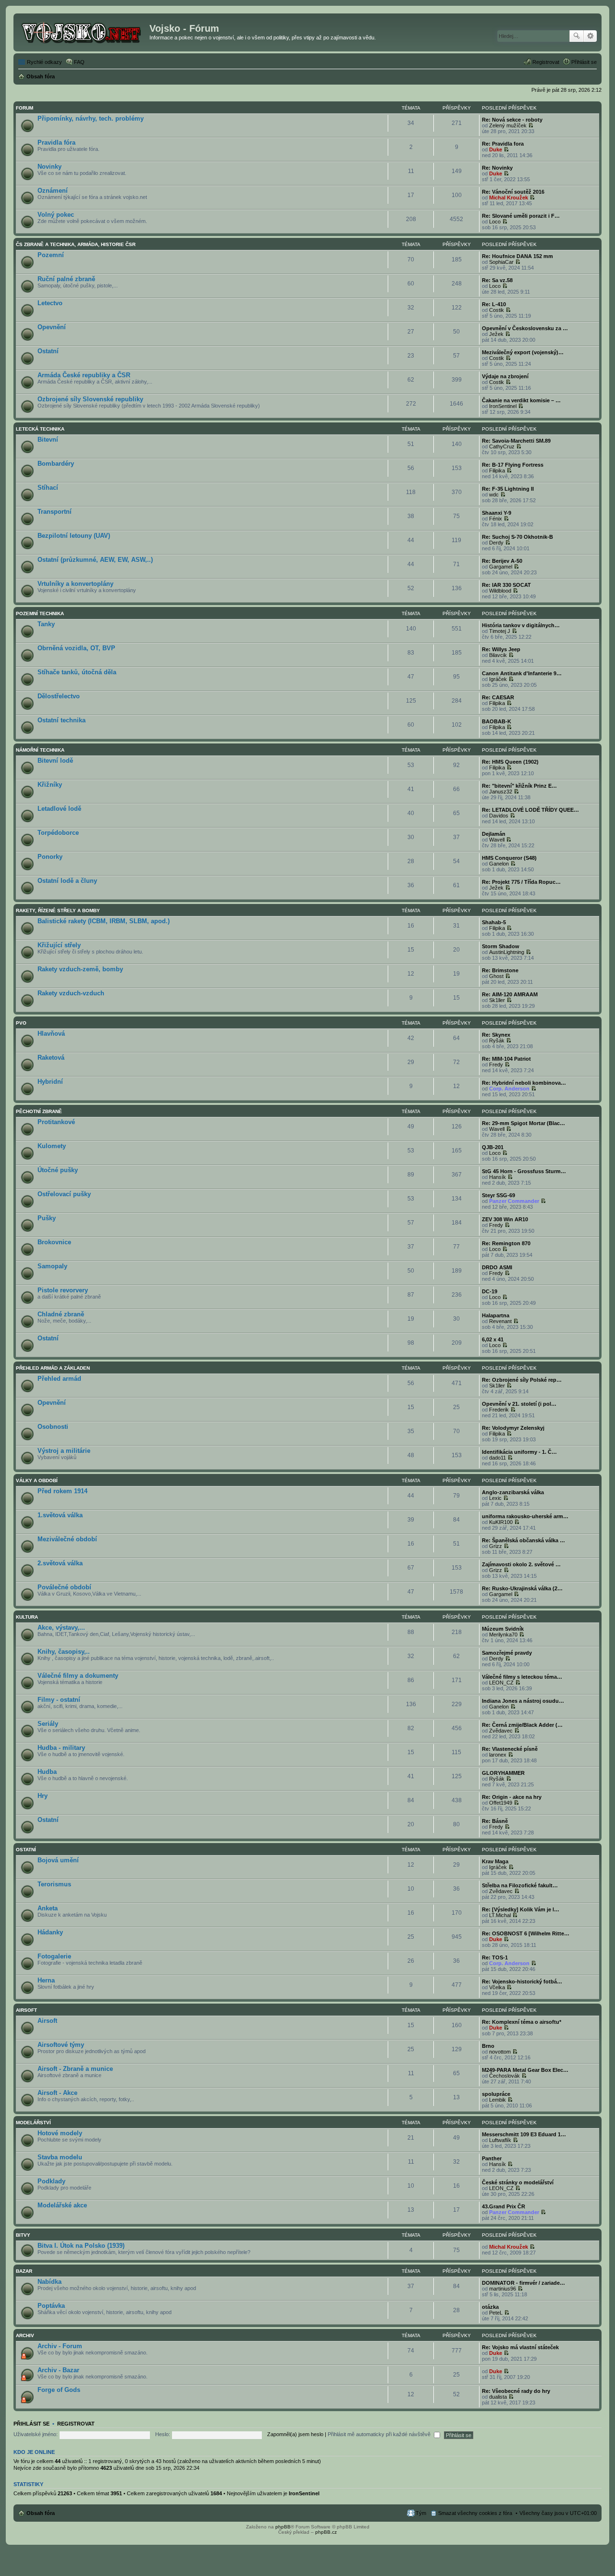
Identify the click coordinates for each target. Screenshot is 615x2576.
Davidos (499, 816)
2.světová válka (60, 1563)
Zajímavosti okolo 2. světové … (521, 1564)
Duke (496, 149)
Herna (46, 1980)
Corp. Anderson (509, 1089)
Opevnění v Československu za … (525, 328)
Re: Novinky (497, 168)
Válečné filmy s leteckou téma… (522, 1677)
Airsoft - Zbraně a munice (75, 2069)
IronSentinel (503, 406)
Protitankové (56, 1122)
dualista (498, 2397)
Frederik (499, 1410)
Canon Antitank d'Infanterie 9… (522, 673)
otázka (490, 2307)
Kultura (27, 1617)
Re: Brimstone (500, 970)
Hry (43, 1796)
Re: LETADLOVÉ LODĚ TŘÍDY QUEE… (530, 810)
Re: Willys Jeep (501, 649)
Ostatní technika (61, 720)
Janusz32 (501, 792)
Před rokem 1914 (62, 1491)
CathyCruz (502, 446)
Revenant (500, 1321)
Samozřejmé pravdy (507, 1653)
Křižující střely (59, 945)
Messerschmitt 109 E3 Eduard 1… (524, 2134)
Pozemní (51, 255)
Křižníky (50, 785)
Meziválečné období (67, 1539)
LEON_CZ (501, 1683)
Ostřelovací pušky (64, 1194)
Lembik (498, 2100)
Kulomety (52, 1146)
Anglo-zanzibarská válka (513, 1492)
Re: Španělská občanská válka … (523, 1540)
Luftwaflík (500, 2140)
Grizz (496, 1546)
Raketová (51, 1058)
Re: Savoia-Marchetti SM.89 (516, 441)
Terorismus (54, 1884)
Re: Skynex (496, 1035)
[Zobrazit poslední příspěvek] (531, 125)
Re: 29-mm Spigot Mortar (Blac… (523, 1123)
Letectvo (50, 303)
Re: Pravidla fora (503, 144)
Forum (25, 108)
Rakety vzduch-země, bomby (80, 969)
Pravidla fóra (56, 142)
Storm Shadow (501, 946)
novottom (500, 2052)
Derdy (496, 543)
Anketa (48, 1908)
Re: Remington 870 (506, 1243)
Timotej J (500, 631)
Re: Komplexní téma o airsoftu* (522, 2022)
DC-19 (490, 1291)
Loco (495, 222)
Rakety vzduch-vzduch (71, 993)
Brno (488, 2046)
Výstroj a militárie (64, 1451)
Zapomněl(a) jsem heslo (295, 2434)
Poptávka (51, 2306)
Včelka (497, 1987)
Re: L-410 (494, 304)
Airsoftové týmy (61, 2045)
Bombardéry (56, 464)
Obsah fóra (41, 2513)
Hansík (498, 1177)
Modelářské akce (62, 2205)
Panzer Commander (514, 1201)
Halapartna (496, 1315)
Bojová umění (58, 1860)
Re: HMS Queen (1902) (510, 762)
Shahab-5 (494, 922)
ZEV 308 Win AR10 (505, 1219)
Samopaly (52, 1266)
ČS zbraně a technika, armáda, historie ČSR (76, 244)
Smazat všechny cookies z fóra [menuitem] (475, 2513)
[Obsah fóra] (83, 31)
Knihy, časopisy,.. (64, 1652)
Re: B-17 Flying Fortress (513, 465)
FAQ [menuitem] (79, 62)
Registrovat (76, 2424)
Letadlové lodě (59, 809)
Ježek (496, 334)
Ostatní (48, 351)
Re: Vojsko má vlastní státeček (520, 2347)
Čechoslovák (504, 2076)
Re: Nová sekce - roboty (512, 120)
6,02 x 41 (493, 1339)
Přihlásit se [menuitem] (584, 62)
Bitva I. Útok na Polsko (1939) (81, 2246)
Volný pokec (56, 215)
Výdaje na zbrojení (505, 376)
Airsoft (26, 2010)
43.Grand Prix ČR (504, 2206)
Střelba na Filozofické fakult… (520, 1885)
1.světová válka (60, 1515)
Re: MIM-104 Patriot (506, 1059)
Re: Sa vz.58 (497, 280)
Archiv (25, 2335)
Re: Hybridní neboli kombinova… (524, 1083)
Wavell (497, 840)
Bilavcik (498, 655)
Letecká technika (40, 429)
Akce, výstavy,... (61, 1628)
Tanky (46, 624)
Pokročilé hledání (590, 36)
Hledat (577, 36)
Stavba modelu (60, 2157)
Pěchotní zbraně (39, 1111)
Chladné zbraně (61, 1314)
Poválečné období (64, 1587)
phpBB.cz (326, 2532)
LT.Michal (500, 1915)
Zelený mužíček (508, 125)
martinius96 (503, 2289)
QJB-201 (493, 1147)
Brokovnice (54, 1242)
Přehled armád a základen (53, 1368)
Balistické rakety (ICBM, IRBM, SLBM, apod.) (104, 921)
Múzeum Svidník (503, 1629)
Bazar (24, 2271)
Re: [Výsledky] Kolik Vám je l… (521, 1909)
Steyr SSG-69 (498, 1195)
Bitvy (23, 2235)
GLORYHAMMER (503, 1773)
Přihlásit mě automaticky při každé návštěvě (380, 2434)
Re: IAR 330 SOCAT (506, 585)
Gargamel (501, 567)
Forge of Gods (59, 2390)
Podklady (51, 2181)
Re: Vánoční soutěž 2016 (513, 192)
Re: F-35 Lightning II (508, 489)
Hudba (47, 1772)
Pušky (47, 1218)
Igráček (498, 679)
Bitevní (48, 440)
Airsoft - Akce (57, 2093)
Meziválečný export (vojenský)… (523, 352)
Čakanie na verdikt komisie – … (521, 400)
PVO (21, 1023)
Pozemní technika (40, 613)
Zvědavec (501, 1731)
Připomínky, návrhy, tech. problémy (91, 118)
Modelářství (33, 2123)
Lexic (495, 1498)
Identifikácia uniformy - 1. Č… (519, 1452)
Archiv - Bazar (58, 2370)
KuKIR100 (501, 1522)
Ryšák (497, 1040)
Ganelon (499, 864)
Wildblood (500, 591)
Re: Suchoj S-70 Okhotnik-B (517, 537)
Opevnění (52, 327)
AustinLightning (507, 952)
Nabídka (49, 2282)
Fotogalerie (54, 1956)
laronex (498, 1755)
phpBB (283, 2527)
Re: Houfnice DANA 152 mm (517, 256)
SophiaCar (501, 262)
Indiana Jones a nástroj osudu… (523, 1701)
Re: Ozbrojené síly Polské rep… (522, 1380)
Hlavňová (51, 1034)
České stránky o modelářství (518, 2182)
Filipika (497, 471)
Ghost (496, 976)
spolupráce (496, 2094)
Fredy (496, 1065)
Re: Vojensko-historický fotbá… (522, 1982)
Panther (492, 2158)
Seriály (48, 1724)
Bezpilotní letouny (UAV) (74, 536)
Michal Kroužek (509, 198)
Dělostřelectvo (59, 696)
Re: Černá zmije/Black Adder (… (522, 1725)
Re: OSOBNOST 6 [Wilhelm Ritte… (526, 1933)
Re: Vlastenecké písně (510, 1749)
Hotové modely (60, 2133)
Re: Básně (495, 1821)
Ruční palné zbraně (66, 279)
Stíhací (48, 488)
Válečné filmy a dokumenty (78, 1676)
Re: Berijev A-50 (502, 561)
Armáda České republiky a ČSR (84, 375)
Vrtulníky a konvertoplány (75, 584)
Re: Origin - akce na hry (512, 1797)
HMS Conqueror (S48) (509, 858)
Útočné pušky (58, 1170)
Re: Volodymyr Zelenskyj (513, 1428)
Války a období (37, 1480)
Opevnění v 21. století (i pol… (519, 1404)
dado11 (498, 1458)
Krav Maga (495, 1861)
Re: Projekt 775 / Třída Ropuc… (521, 882)
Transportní (55, 512)
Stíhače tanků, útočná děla (77, 672)
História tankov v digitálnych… (521, 625)
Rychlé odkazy (44, 62)
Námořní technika (40, 750)
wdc (494, 495)
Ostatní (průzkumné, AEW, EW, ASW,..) (95, 560)
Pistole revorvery (63, 1290)
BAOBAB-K (497, 721)
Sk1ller (497, 1000)
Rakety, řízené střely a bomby (58, 910)
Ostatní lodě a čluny (67, 881)
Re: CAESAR (498, 697)
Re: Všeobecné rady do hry (516, 2391)
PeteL (496, 2313)
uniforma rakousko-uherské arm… (525, 1516)
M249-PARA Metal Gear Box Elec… (525, 2070)
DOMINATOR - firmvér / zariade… (523, 2283)
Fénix (496, 519)
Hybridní (50, 1082)
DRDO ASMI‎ (497, 1267)
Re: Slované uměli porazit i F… (521, 216)
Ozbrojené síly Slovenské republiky (90, 399)
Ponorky (50, 857)
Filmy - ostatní (59, 1700)
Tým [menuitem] (421, 2513)
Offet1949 (501, 1803)
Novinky (49, 167)
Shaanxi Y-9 (497, 513)
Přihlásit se (31, 2424)
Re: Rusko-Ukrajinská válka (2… (522, 1588)
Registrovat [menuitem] (546, 62)
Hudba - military (61, 1748)
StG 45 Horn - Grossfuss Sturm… (524, 1171)
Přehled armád (59, 1379)
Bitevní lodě (55, 761)
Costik (497, 310)
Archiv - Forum (60, 2346)
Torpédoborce (58, 833)
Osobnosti (53, 1427)
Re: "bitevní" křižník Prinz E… (519, 786)
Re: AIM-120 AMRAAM (510, 994)
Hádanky (50, 1932)
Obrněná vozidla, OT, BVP (76, 648)
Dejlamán (494, 834)
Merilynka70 (503, 1635)
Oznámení (53, 191)
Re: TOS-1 (495, 1957)
